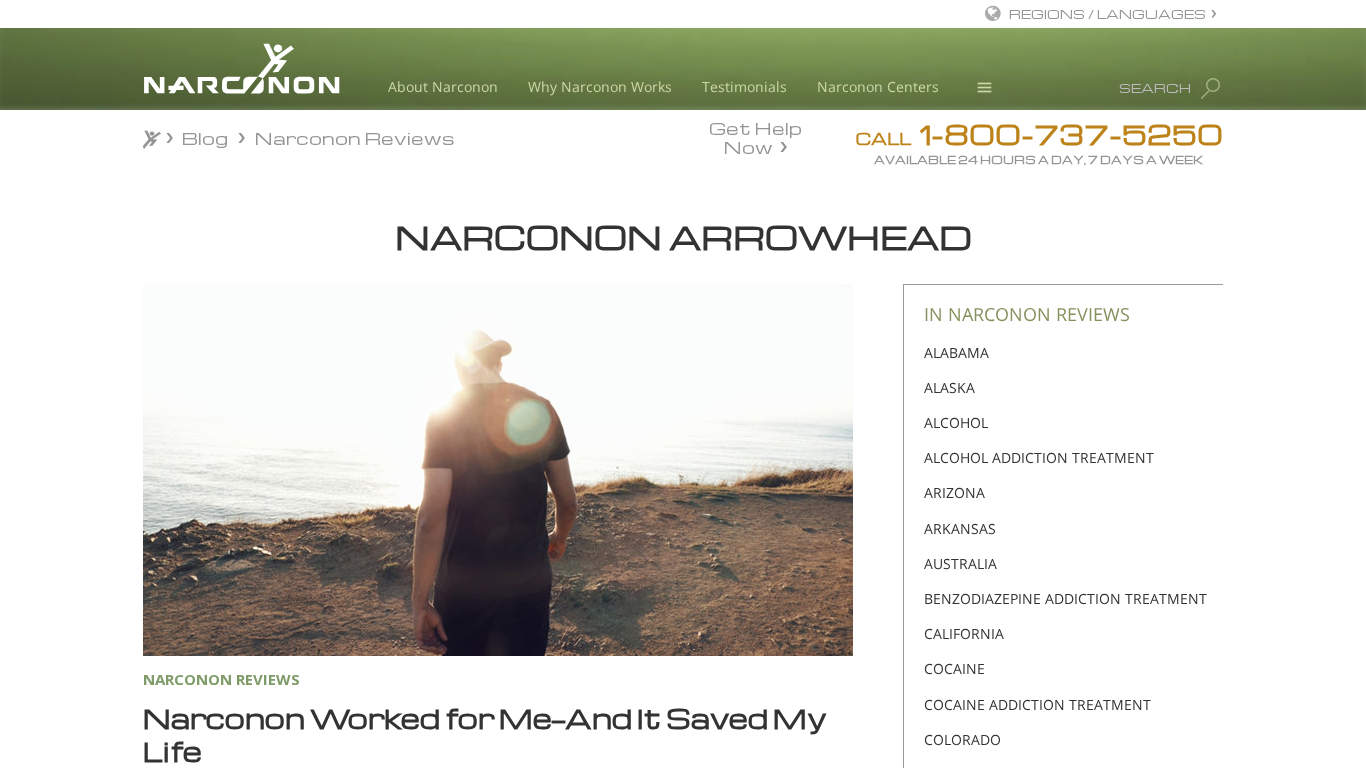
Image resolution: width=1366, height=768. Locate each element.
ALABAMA (956, 352)
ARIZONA (954, 492)
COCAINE (954, 668)
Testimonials (744, 86)
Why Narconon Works (600, 86)
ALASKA (949, 387)
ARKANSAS (960, 528)
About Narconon (443, 86)
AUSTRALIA (960, 563)
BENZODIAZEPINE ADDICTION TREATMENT (1065, 598)
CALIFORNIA (964, 633)
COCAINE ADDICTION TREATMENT (1037, 704)
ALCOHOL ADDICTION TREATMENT (1039, 457)
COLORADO (962, 739)
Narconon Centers (878, 86)
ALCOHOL (956, 422)
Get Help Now (755, 136)
